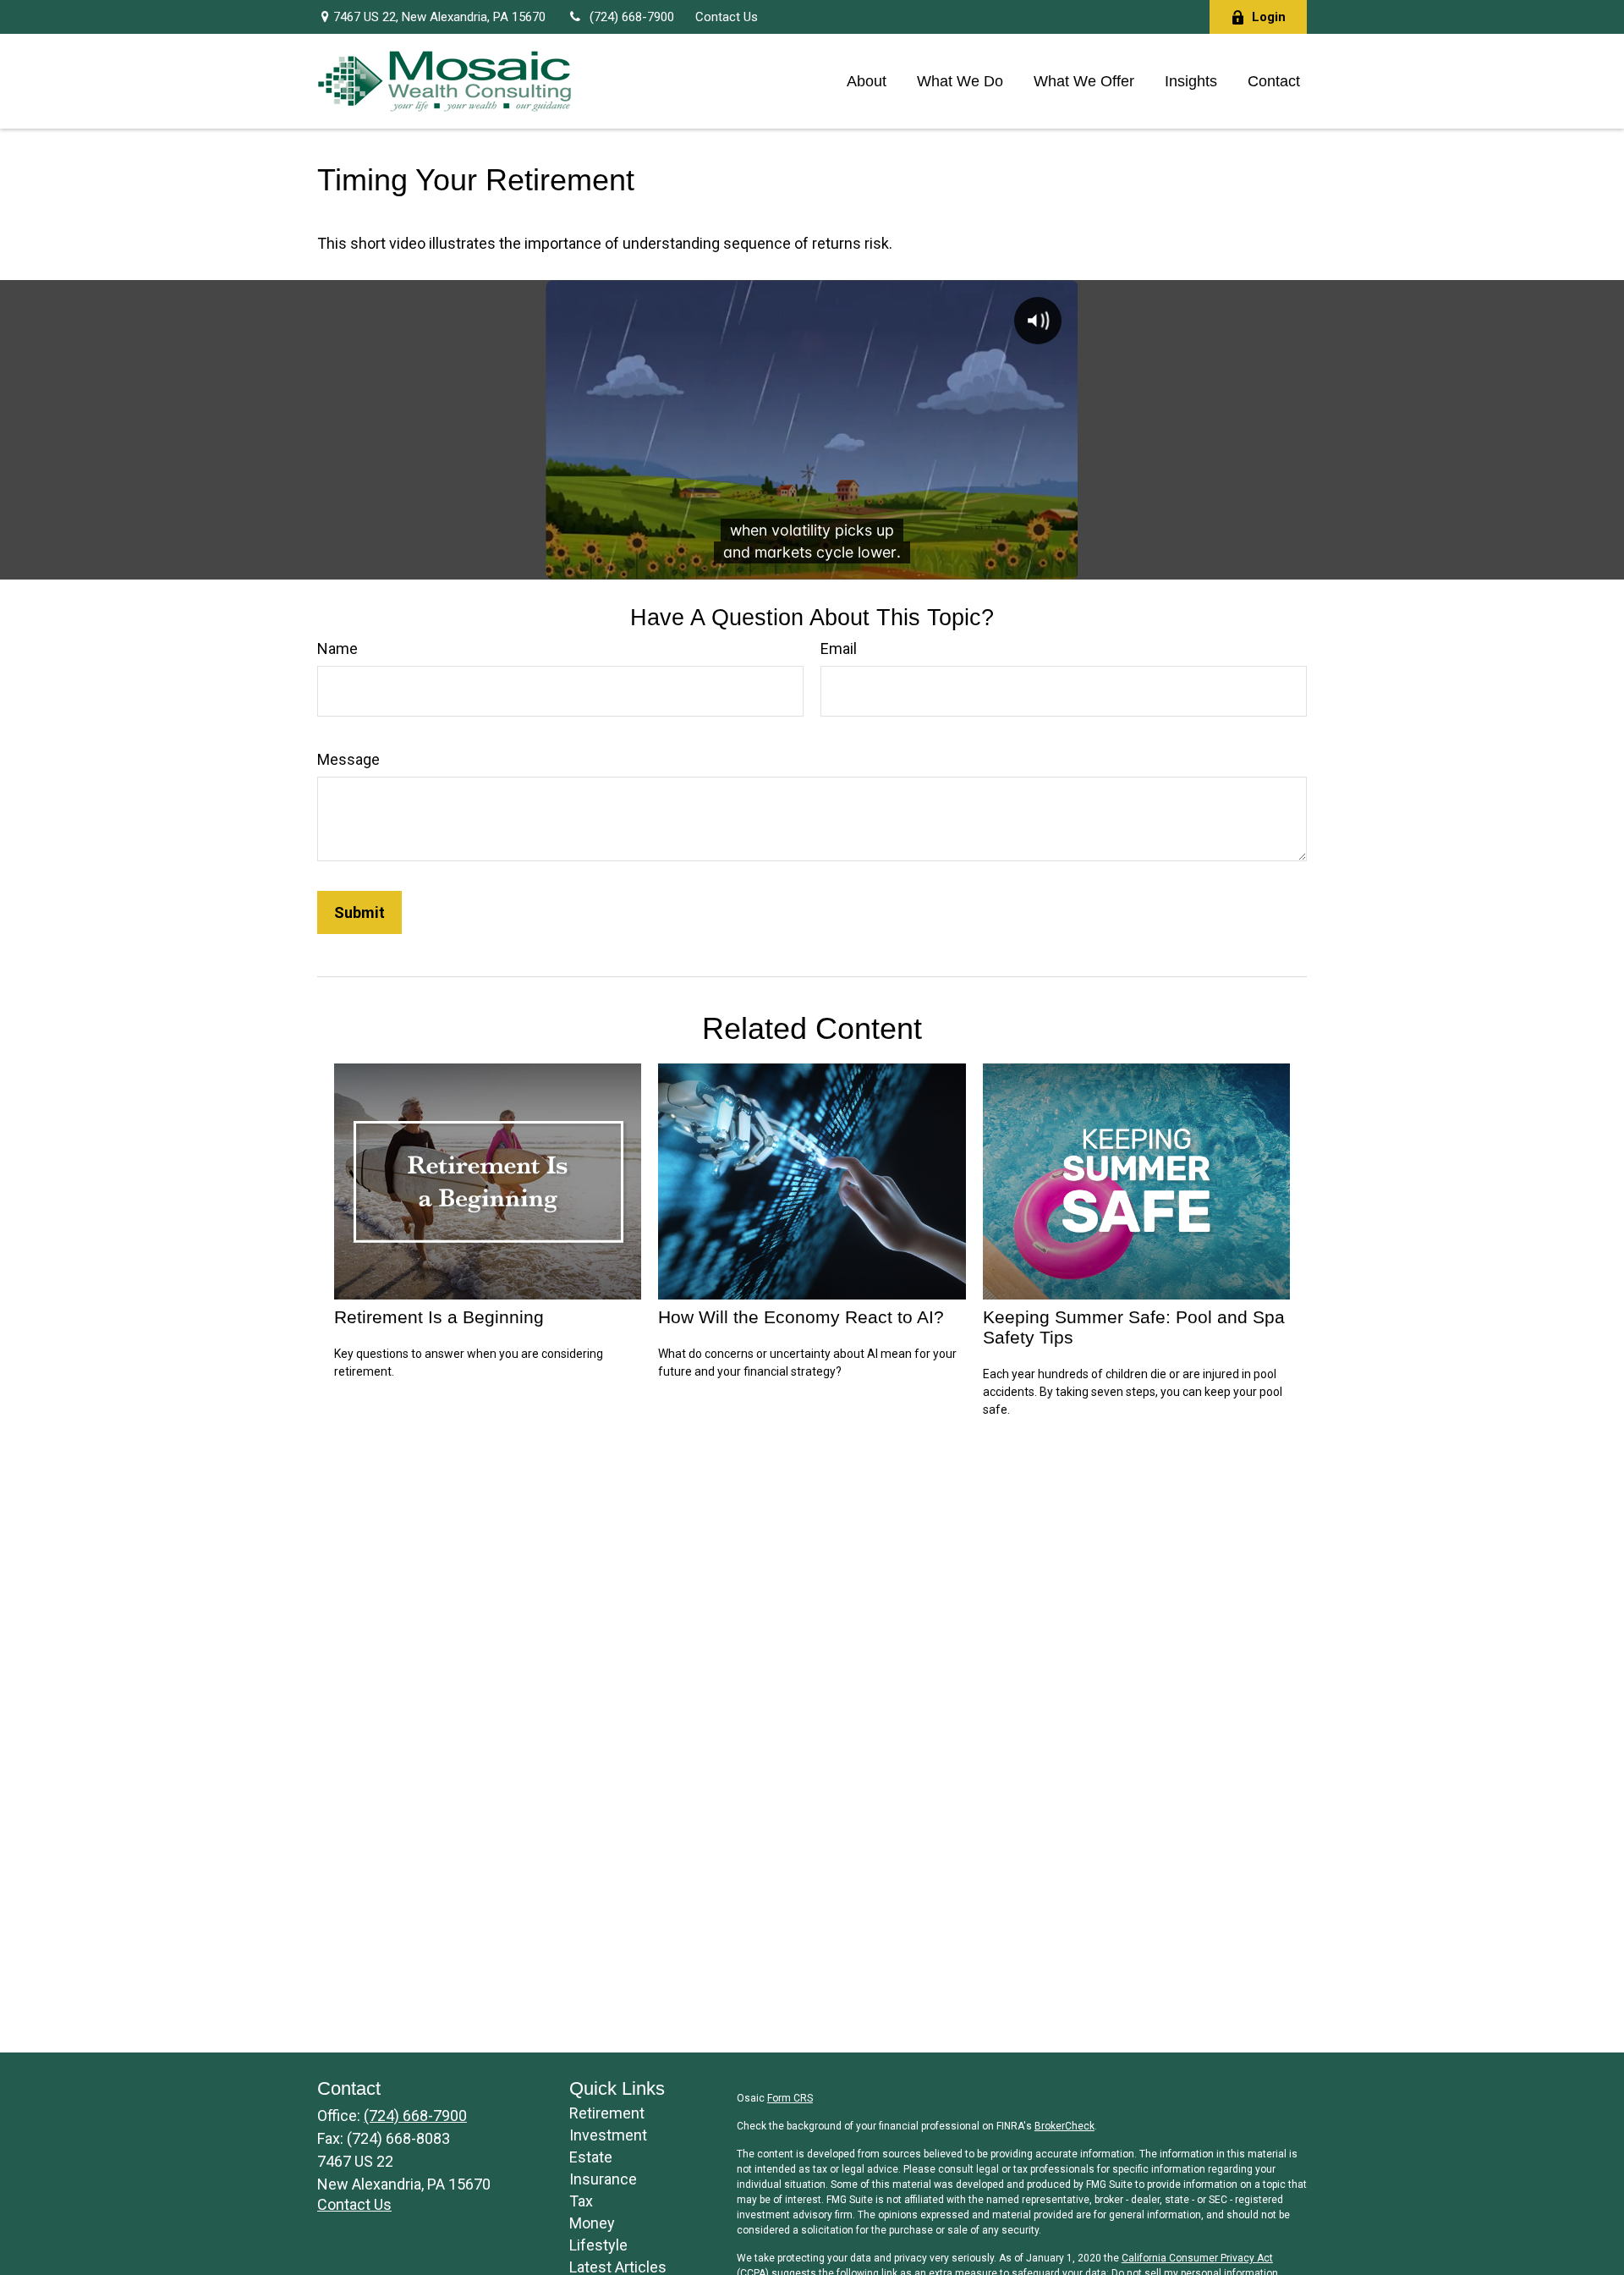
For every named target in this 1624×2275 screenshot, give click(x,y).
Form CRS (790, 2098)
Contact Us (727, 17)
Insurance (603, 2179)
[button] (867, 81)
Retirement (607, 2113)
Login (1269, 17)
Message (348, 759)
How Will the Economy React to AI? (801, 1317)
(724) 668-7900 (631, 17)
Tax (581, 2201)
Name (337, 648)
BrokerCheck (1064, 2126)
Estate (591, 2157)
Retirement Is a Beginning (439, 1317)
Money (592, 2223)
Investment (608, 2135)
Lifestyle (598, 2245)
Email (839, 648)
